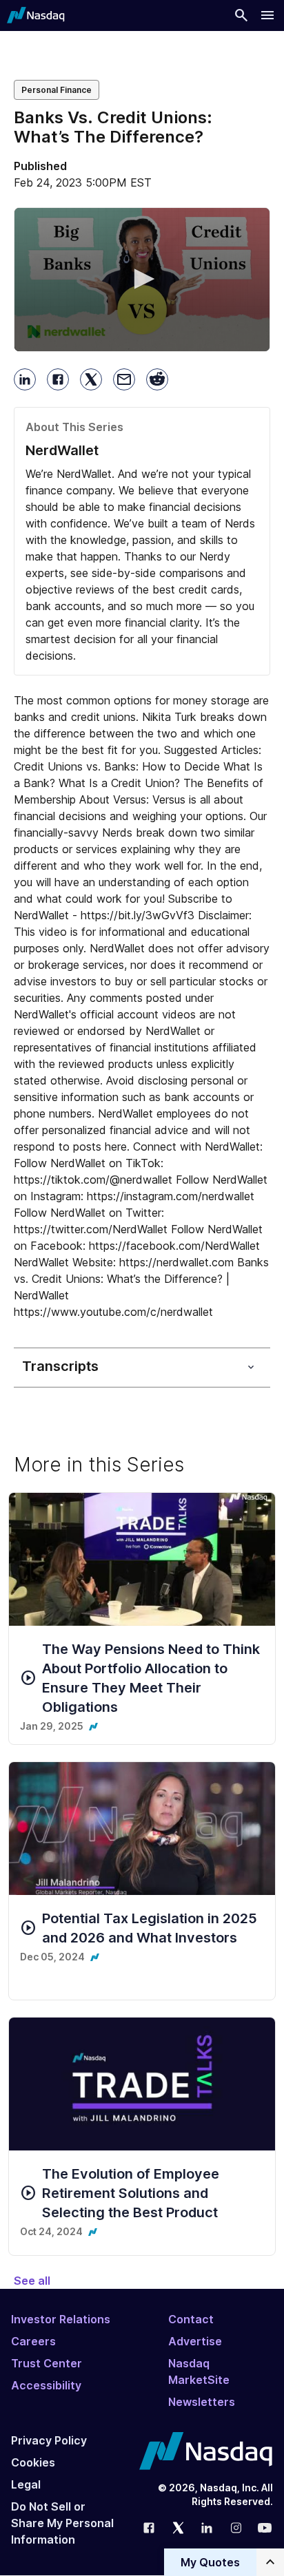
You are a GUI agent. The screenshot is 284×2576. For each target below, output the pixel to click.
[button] (142, 279)
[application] (142, 280)
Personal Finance (57, 90)
